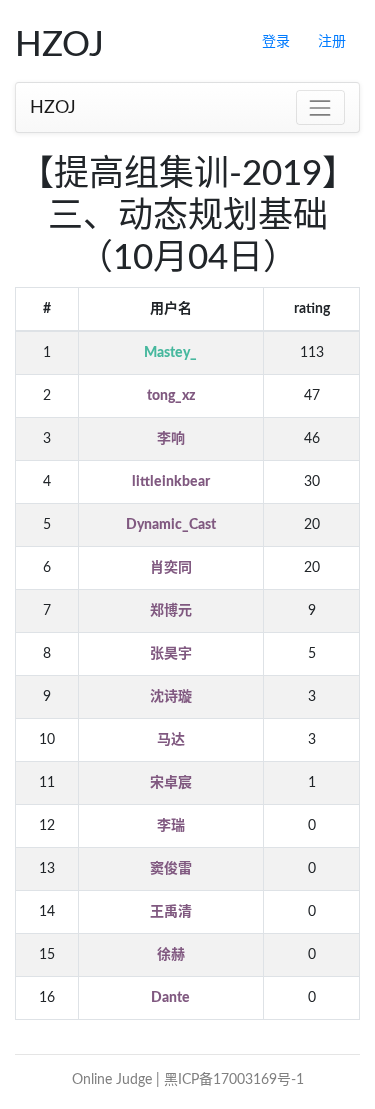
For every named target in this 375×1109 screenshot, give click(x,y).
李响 (171, 439)
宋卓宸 (171, 783)
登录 (276, 42)
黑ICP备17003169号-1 (234, 1080)
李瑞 (171, 826)
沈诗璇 (171, 697)
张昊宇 (171, 654)
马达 (171, 740)
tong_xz (171, 396)
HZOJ (53, 107)
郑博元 (171, 611)
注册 (332, 42)
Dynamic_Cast (171, 525)
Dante (170, 998)
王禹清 (171, 912)
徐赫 (171, 955)
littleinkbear (171, 482)
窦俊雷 (171, 869)
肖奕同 (171, 568)
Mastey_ (170, 353)
